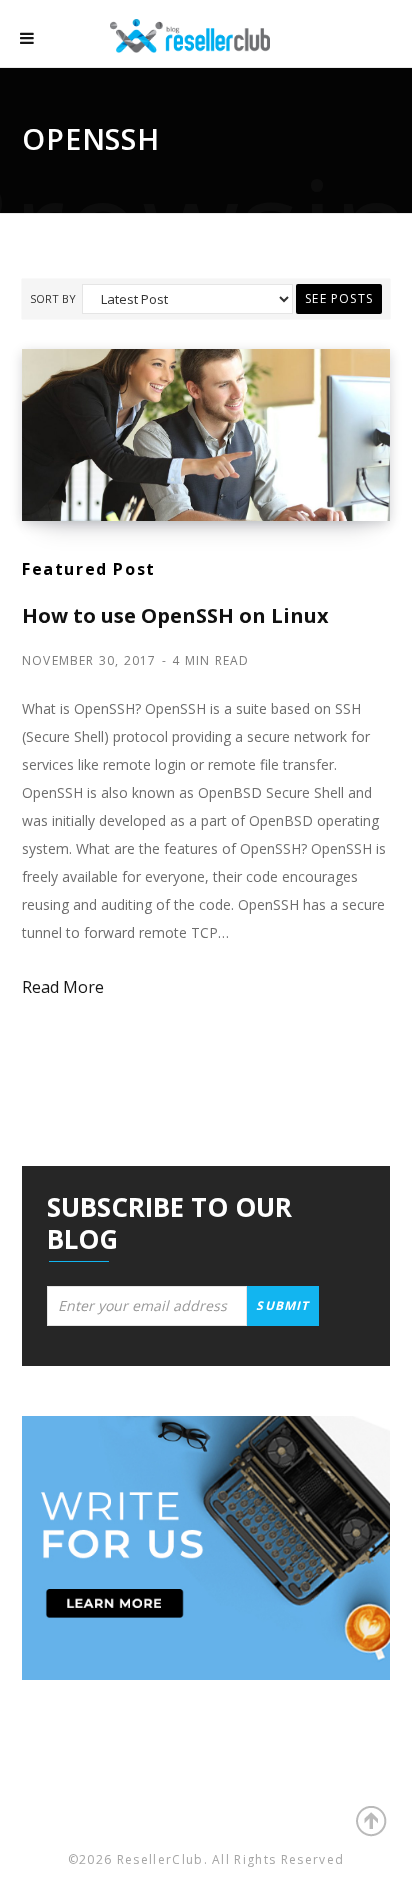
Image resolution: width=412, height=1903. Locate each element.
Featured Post (89, 569)
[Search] (372, 39)
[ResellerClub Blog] (210, 33)
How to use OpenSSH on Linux (175, 615)
